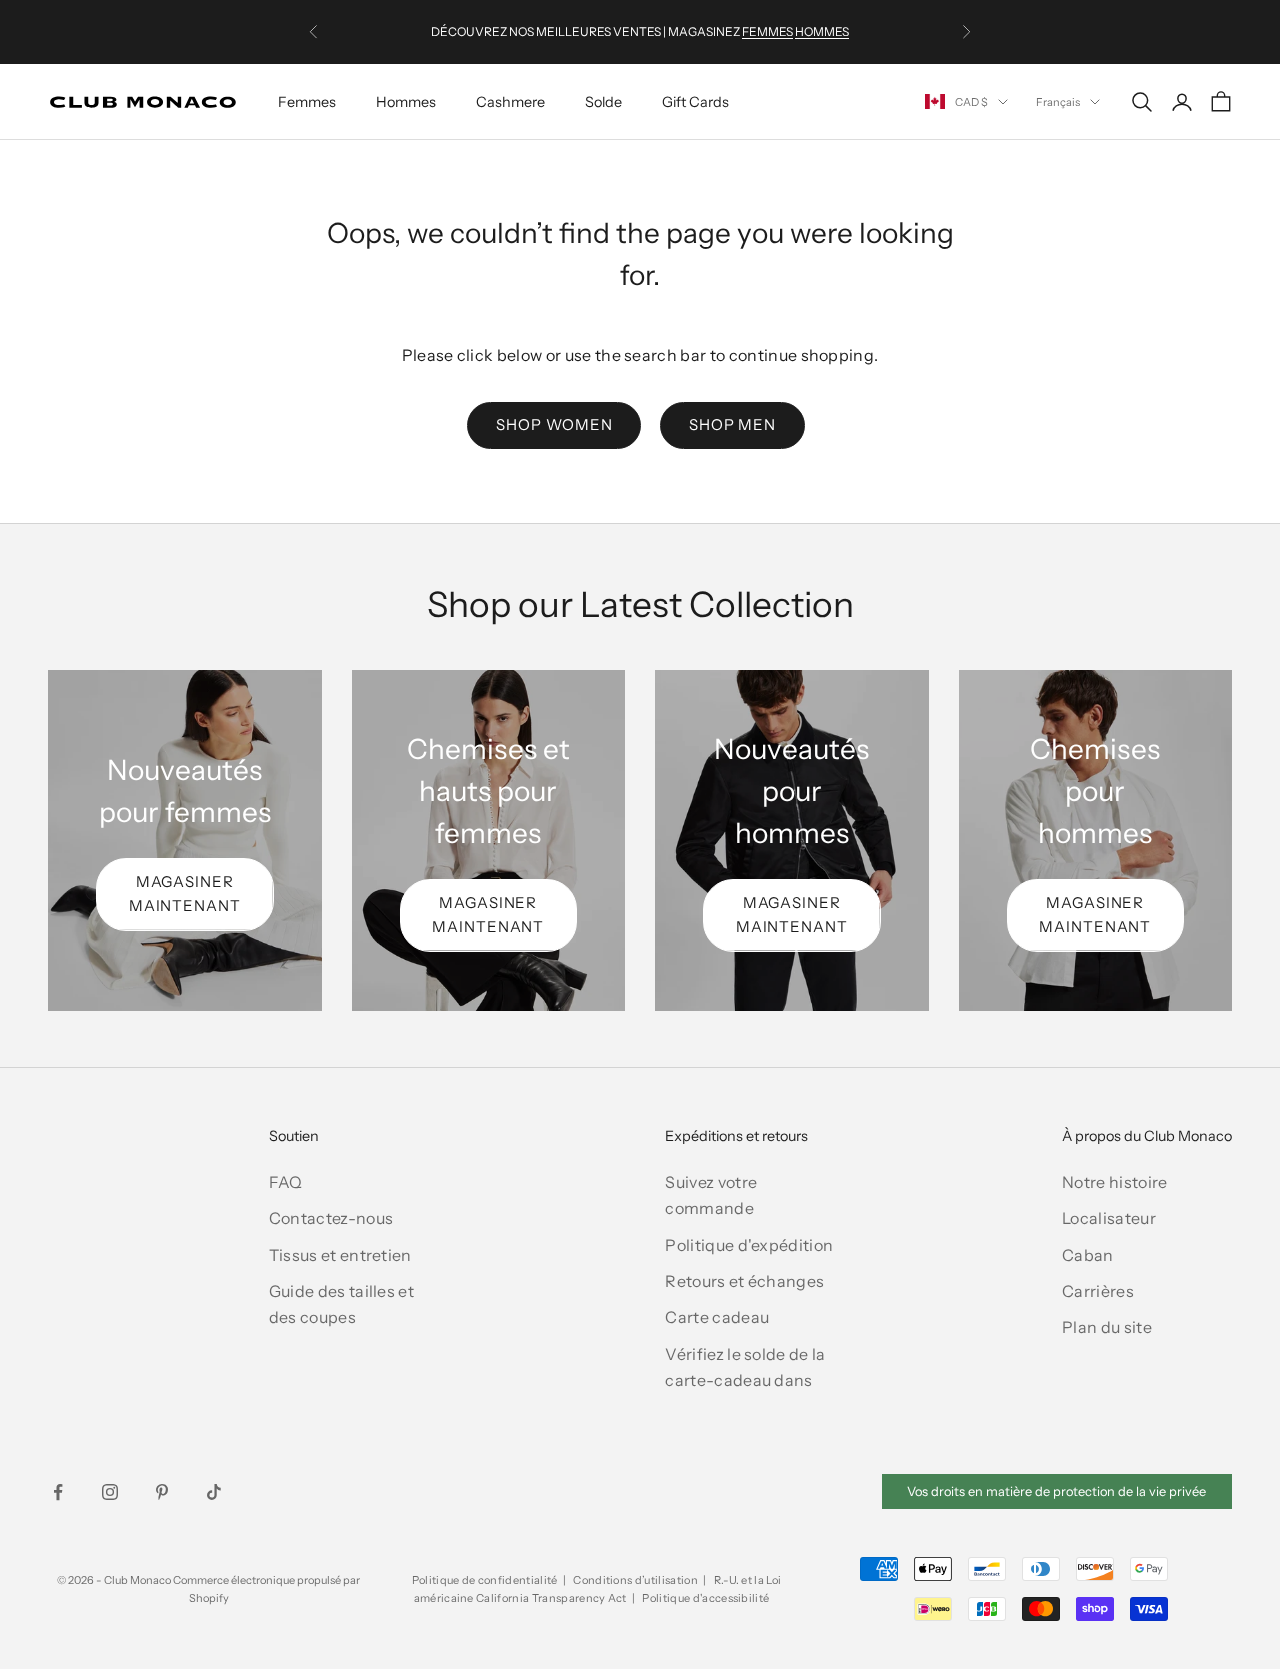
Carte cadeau (717, 1317)
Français (1058, 102)
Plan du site (1107, 1327)
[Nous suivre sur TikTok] (214, 1492)
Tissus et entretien (340, 1255)
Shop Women (554, 424)
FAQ (286, 1182)
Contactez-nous (331, 1218)
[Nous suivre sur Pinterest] (162, 1492)
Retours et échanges (744, 1281)
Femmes (307, 102)
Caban (1088, 1255)
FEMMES (767, 31)
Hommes (406, 102)
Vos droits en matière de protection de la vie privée (1056, 1491)
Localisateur (1109, 1218)
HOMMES (822, 31)
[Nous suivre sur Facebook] (58, 1492)
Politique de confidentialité (485, 1580)
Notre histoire (1114, 1182)
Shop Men (732, 424)
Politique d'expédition (749, 1245)
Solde (603, 102)
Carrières (1098, 1291)
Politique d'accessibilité (705, 1598)
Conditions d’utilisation (635, 1580)
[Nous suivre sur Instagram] (110, 1492)
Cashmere (510, 102)
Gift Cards (695, 102)
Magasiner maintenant (185, 894)
